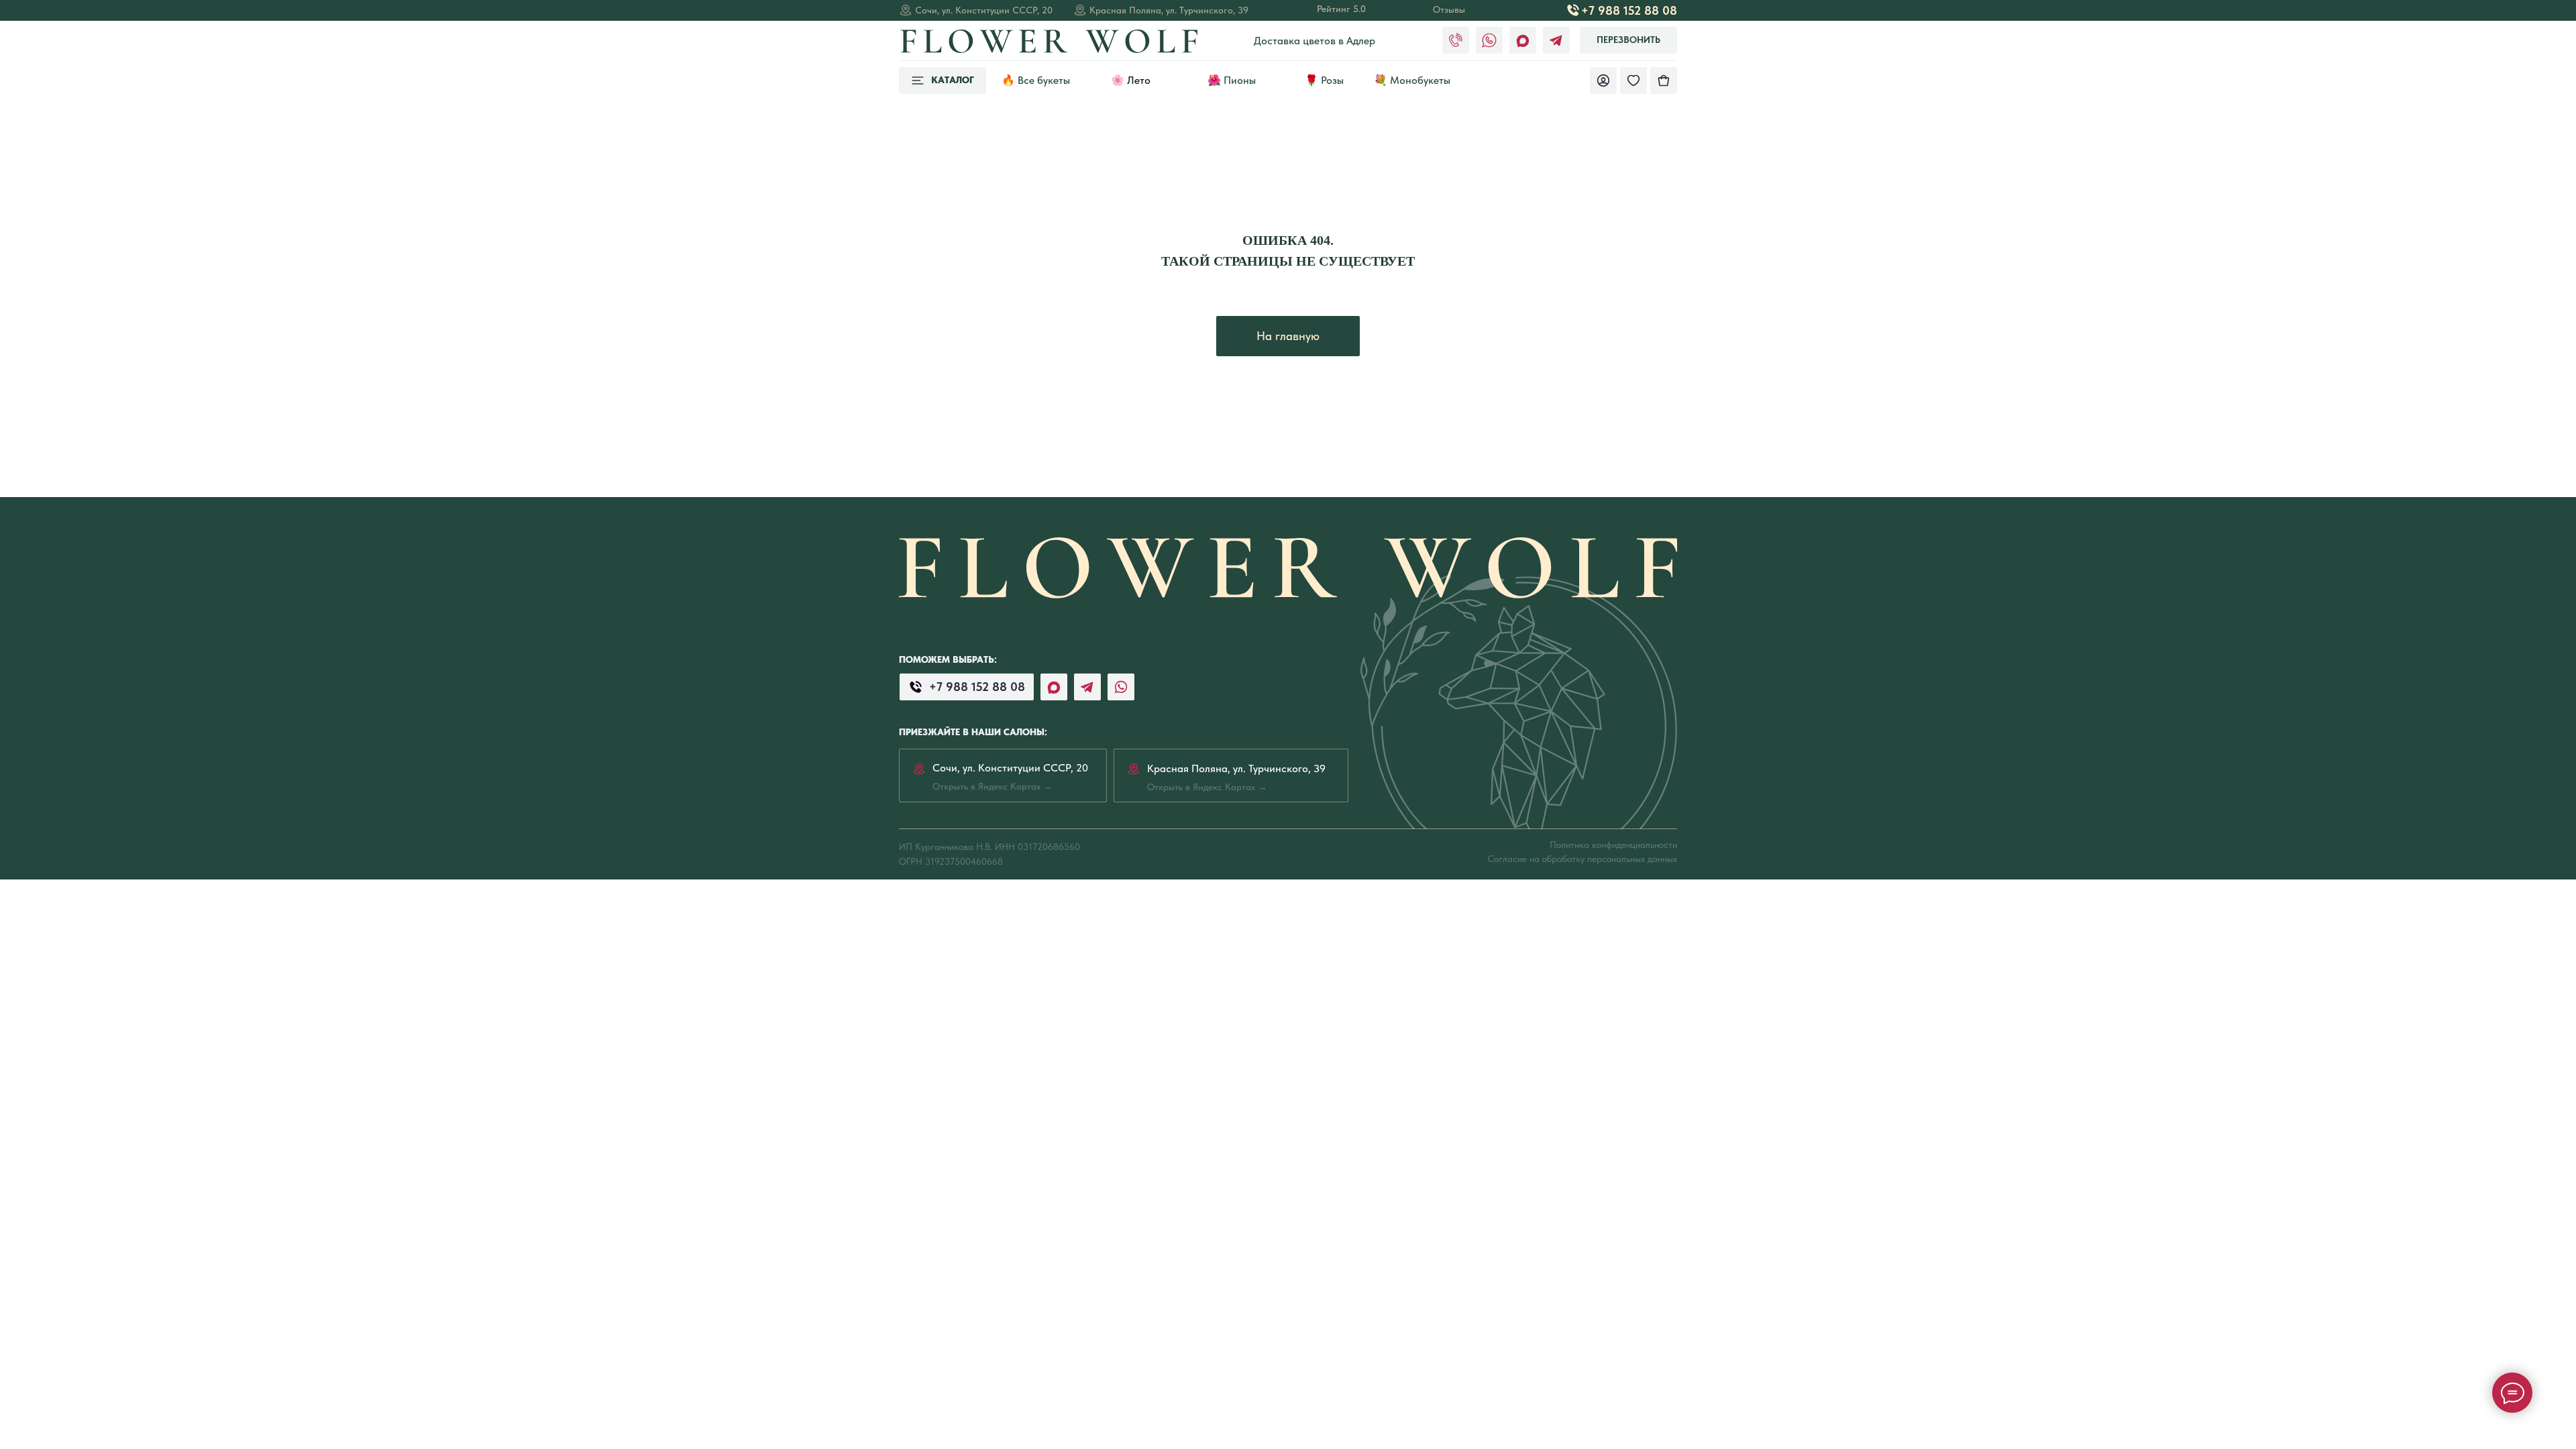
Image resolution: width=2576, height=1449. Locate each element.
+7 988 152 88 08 (1629, 10)
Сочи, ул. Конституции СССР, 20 (984, 10)
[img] (1664, 80)
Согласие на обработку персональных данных (1582, 859)
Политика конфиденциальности (1613, 845)
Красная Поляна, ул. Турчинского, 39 (1169, 10)
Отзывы (1449, 9)
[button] (1628, 40)
